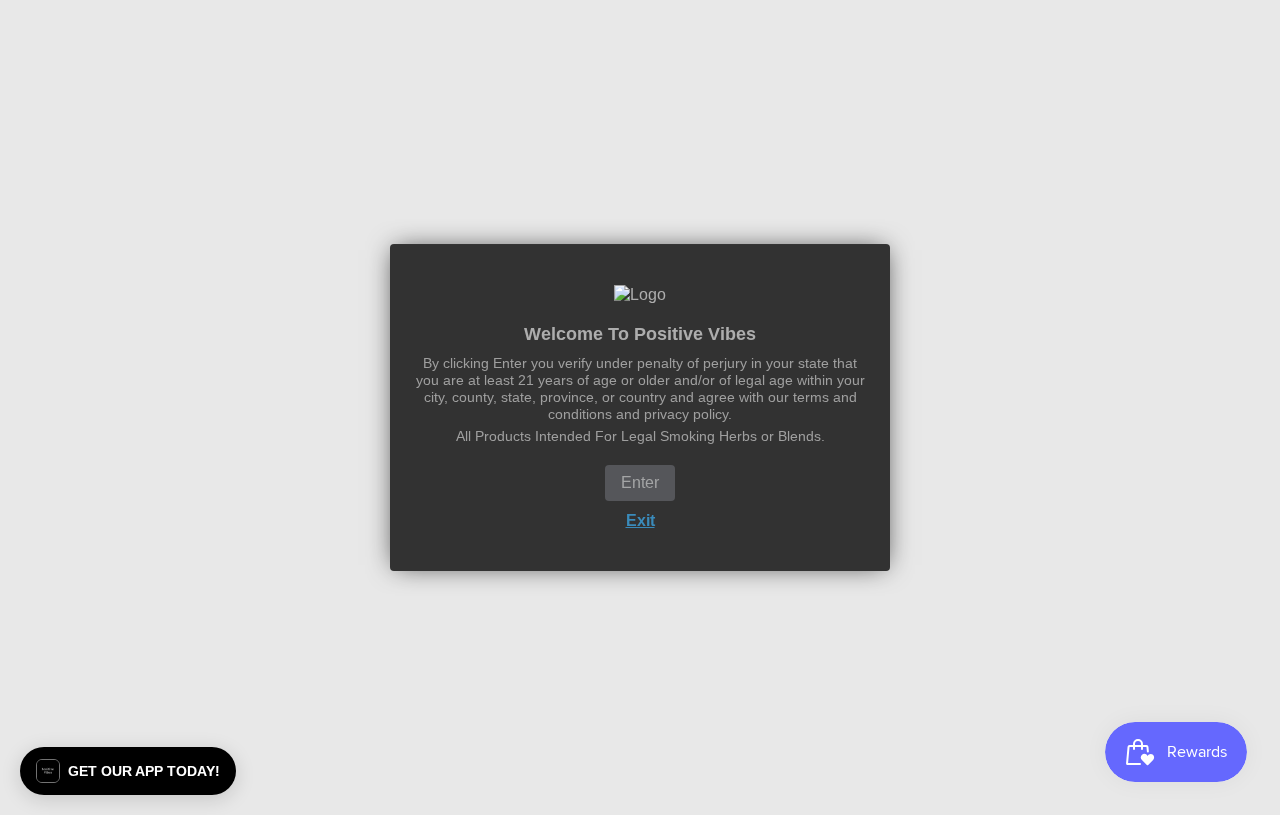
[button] (128, 771)
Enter (640, 482)
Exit (640, 520)
